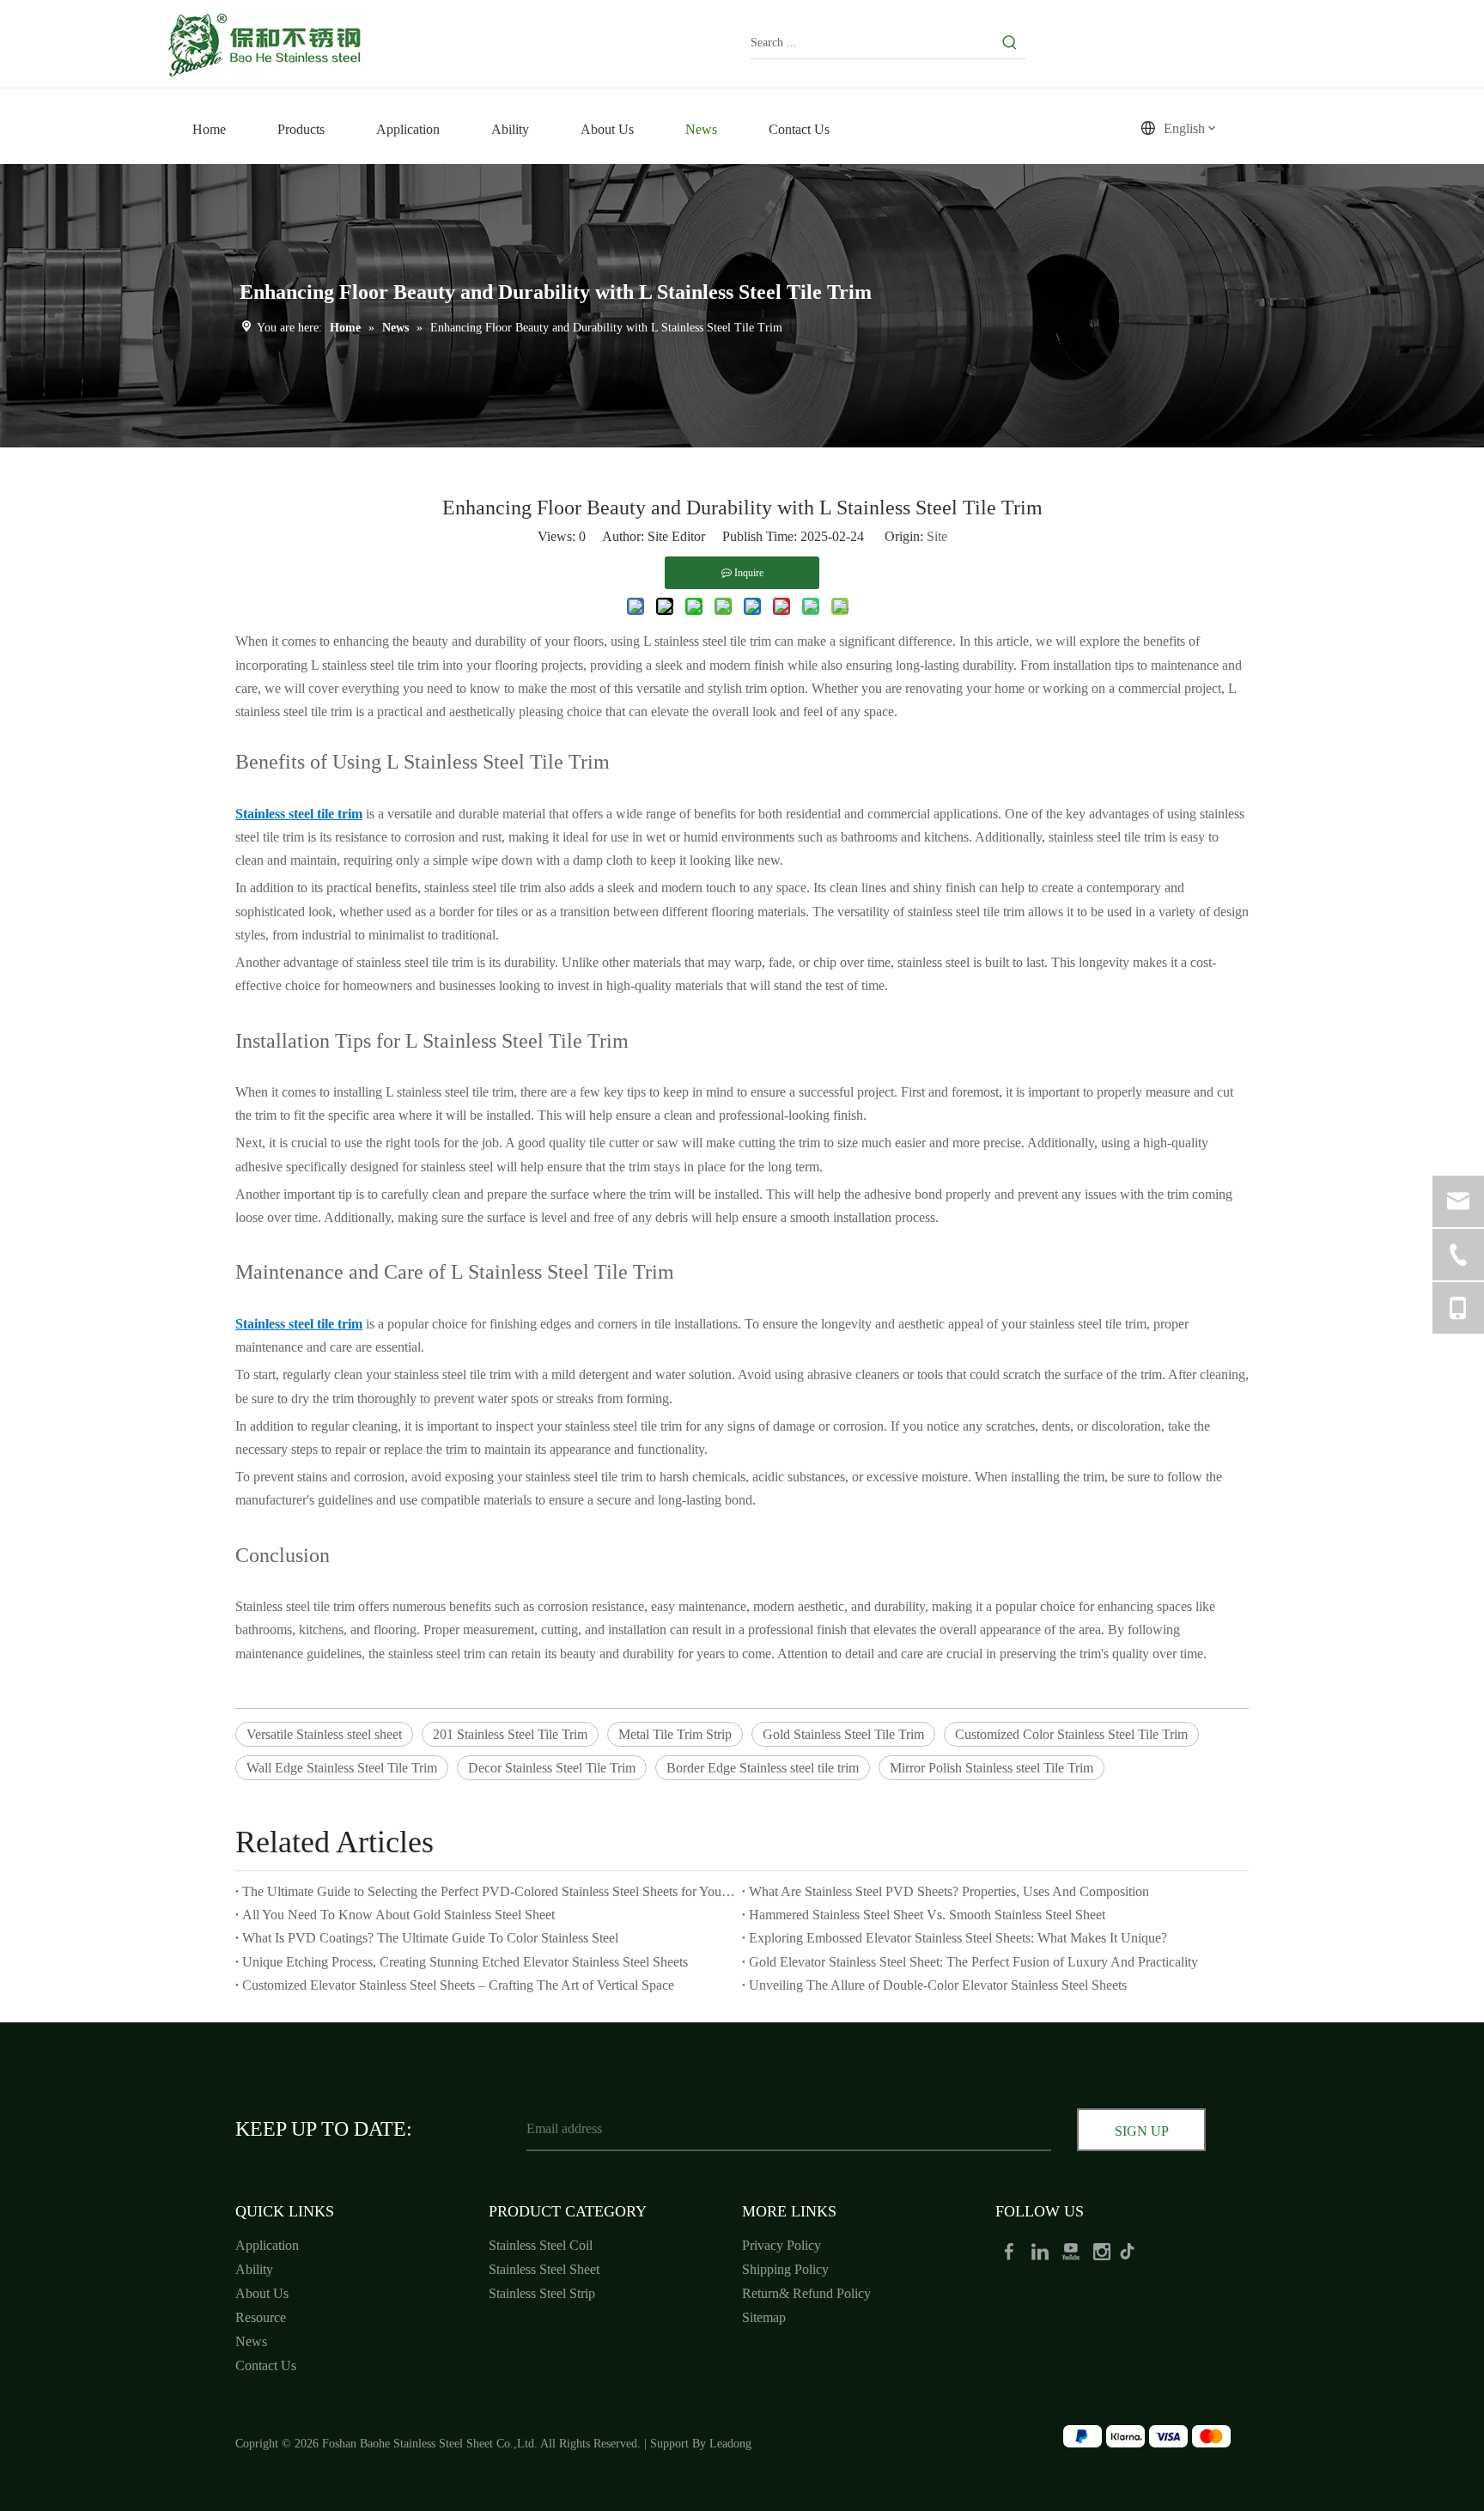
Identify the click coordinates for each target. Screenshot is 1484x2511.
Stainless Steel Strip (542, 2293)
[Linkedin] (1042, 2250)
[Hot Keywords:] (1010, 43)
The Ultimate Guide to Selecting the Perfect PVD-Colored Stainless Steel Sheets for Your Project (489, 1891)
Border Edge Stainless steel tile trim (763, 1768)
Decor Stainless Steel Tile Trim (552, 1768)
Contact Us (266, 2365)
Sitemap (764, 2317)
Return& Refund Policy (806, 2293)
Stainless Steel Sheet (544, 2269)
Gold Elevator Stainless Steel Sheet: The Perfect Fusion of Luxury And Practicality (973, 1962)
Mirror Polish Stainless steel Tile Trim (991, 1768)
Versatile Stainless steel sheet (324, 1734)
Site (937, 536)
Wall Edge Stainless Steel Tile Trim (342, 1768)
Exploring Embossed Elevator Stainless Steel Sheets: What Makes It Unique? (958, 1938)
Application (267, 2245)
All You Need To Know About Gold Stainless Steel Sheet (398, 1915)
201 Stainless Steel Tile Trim (510, 1734)
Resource (261, 2317)
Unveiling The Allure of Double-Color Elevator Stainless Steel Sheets (938, 1985)
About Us (262, 2293)
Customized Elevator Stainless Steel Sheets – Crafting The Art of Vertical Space (458, 1985)
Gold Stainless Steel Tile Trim (843, 1734)
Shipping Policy (785, 2269)
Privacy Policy (782, 2245)
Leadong (730, 2444)
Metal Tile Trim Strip (675, 1734)
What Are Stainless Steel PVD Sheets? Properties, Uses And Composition (949, 1891)
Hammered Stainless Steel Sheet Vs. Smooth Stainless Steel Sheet (927, 1915)
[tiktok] (1133, 2250)
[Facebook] (1011, 2250)
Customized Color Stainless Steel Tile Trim (1071, 1734)
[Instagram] (1104, 2250)
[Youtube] (1073, 2250)
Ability (254, 2269)
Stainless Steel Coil (541, 2245)
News (251, 2341)
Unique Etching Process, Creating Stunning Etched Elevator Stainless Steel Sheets (465, 1962)
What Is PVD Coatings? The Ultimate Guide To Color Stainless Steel (430, 1938)
